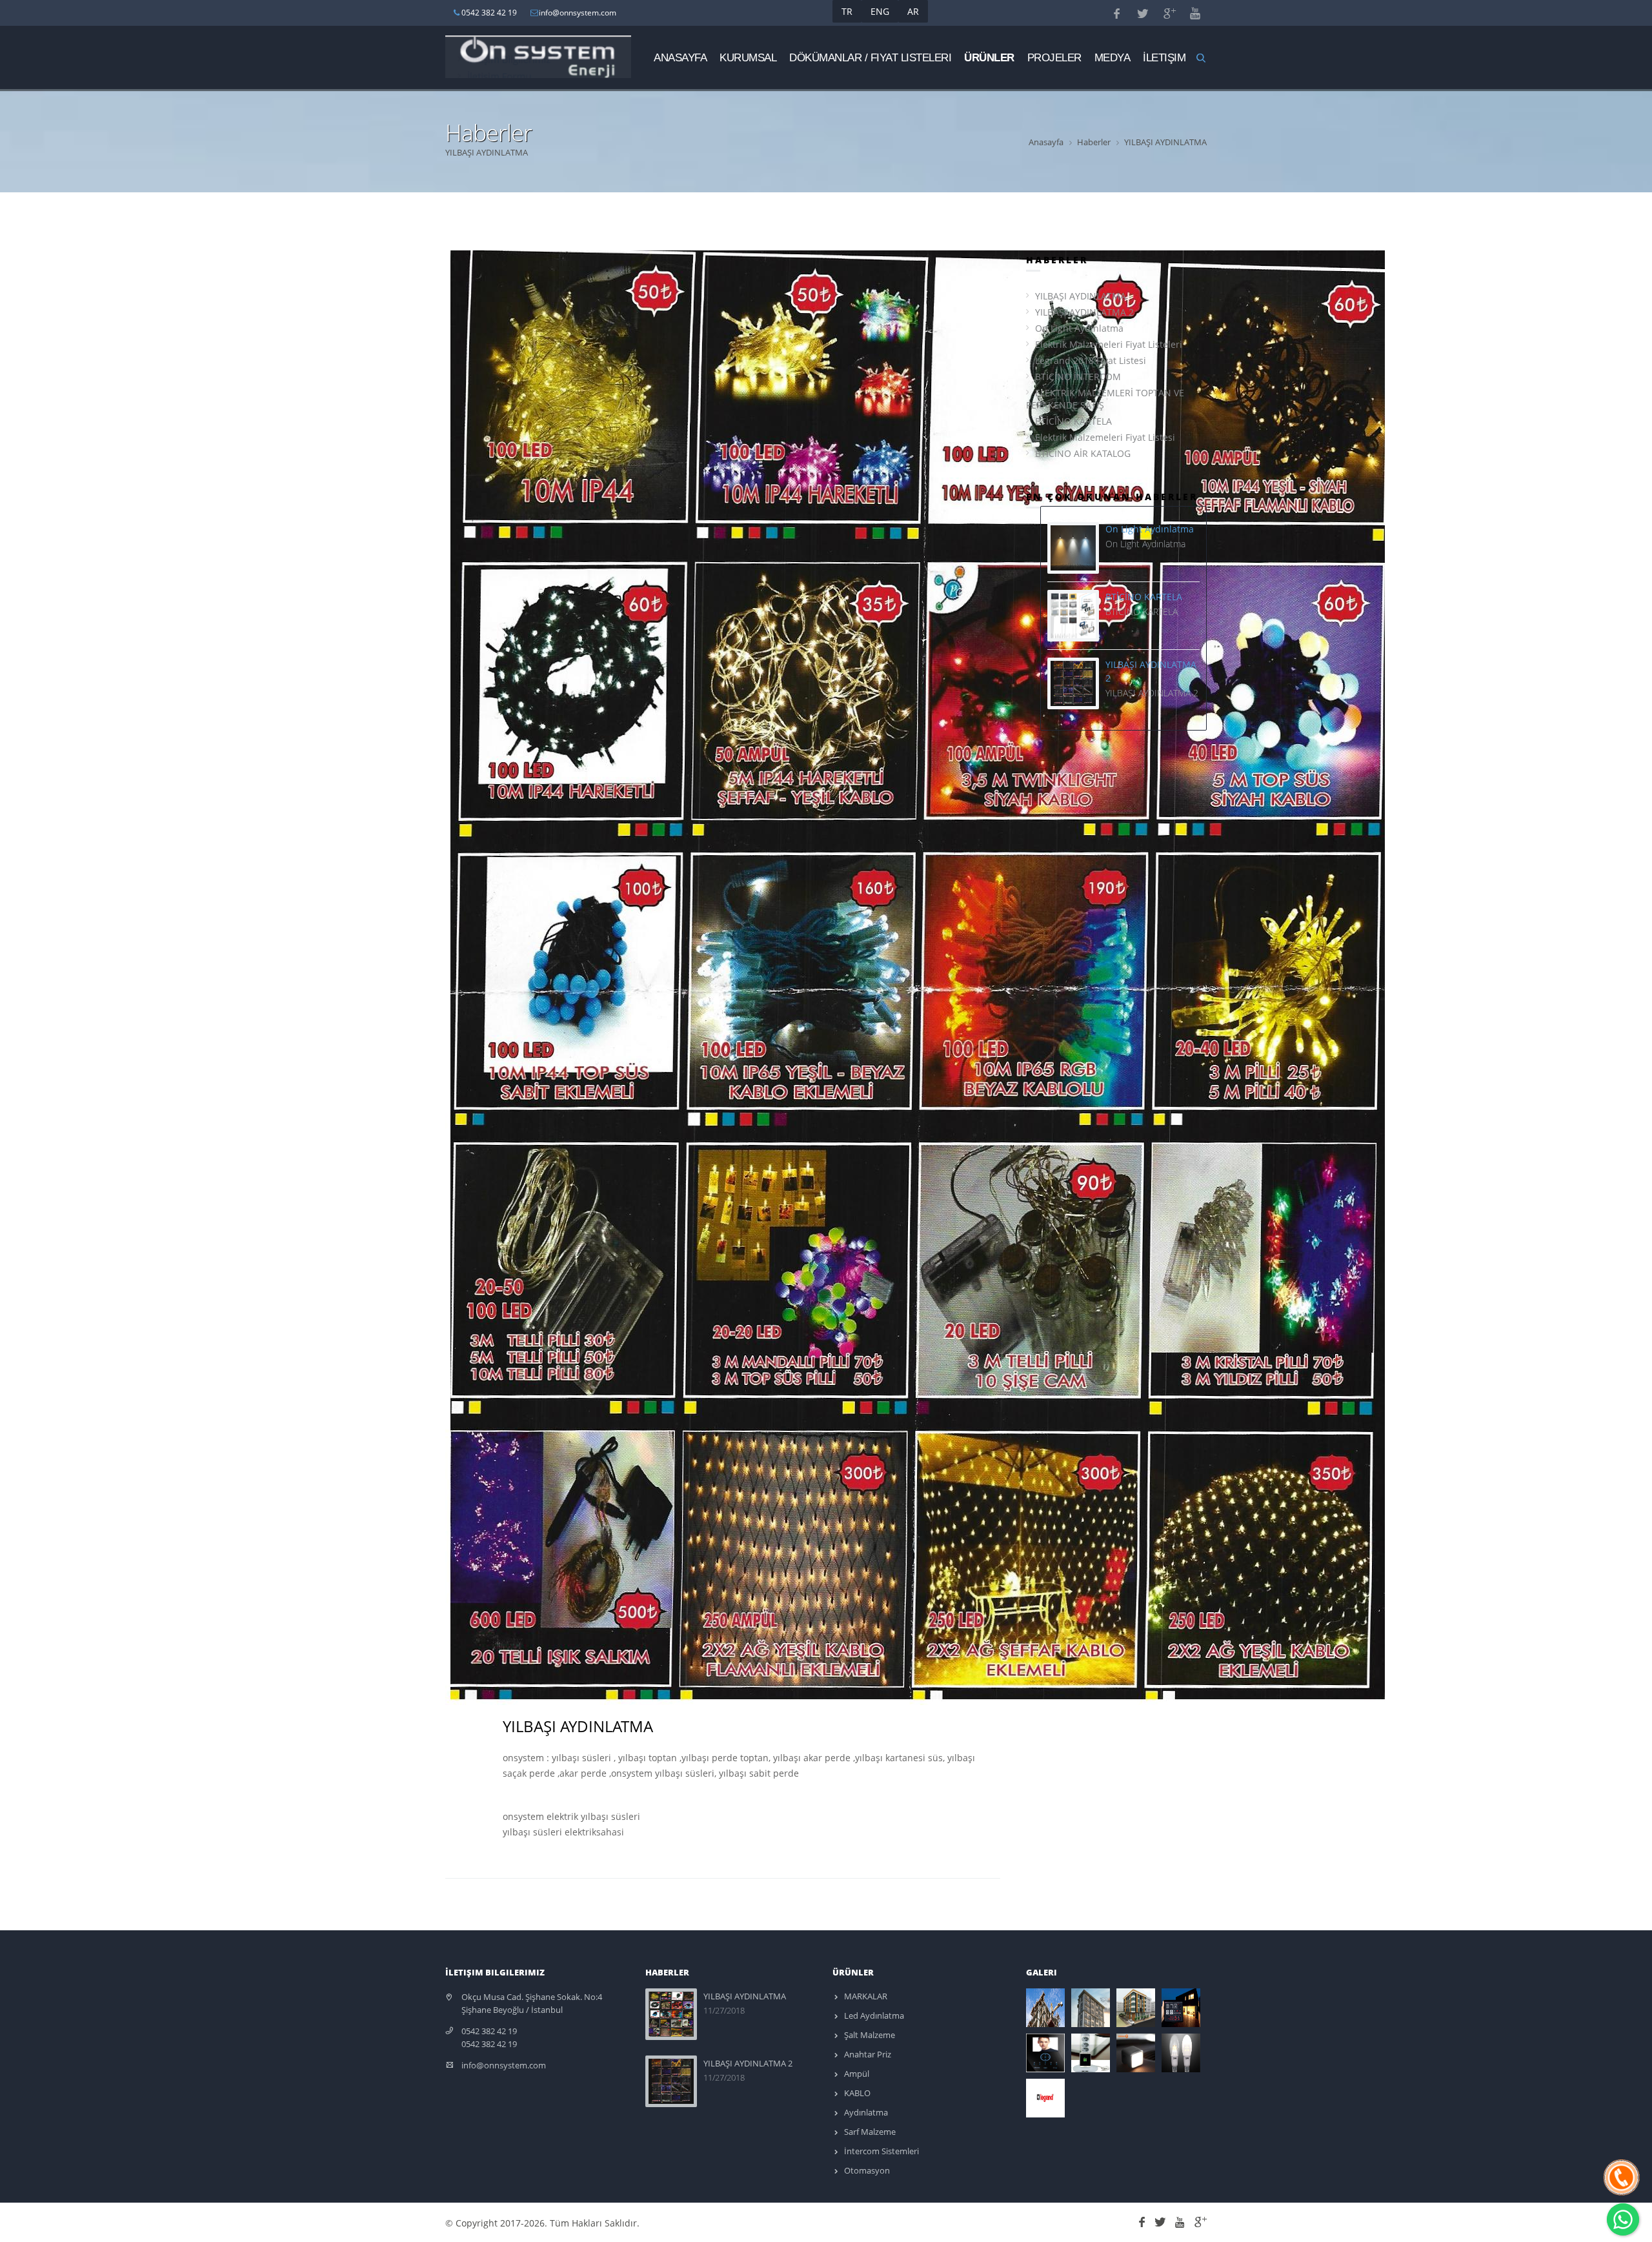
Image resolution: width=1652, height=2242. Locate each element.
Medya (1113, 57)
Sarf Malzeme (869, 2132)
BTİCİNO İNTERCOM (1078, 377)
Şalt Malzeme (869, 2035)
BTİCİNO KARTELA (1073, 421)
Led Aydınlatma (873, 2015)
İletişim (1164, 57)
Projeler (1054, 57)
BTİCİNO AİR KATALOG (1083, 453)
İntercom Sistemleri (881, 2151)
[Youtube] (1182, 2220)
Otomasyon (866, 2170)
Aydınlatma (865, 2112)
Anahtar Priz (867, 2054)
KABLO (856, 2093)
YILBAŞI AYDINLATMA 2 (1084, 312)
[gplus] (1199, 2220)
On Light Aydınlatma (1079, 328)
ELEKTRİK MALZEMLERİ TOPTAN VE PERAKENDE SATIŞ (1105, 399)
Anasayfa (680, 57)
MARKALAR (865, 1996)
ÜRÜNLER (989, 57)
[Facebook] (1144, 2220)
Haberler (1094, 142)
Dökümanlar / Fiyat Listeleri (870, 57)
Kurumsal (748, 57)
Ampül (856, 2074)
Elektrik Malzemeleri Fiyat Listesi (1105, 437)
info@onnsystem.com (504, 2065)
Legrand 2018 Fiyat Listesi (1091, 360)
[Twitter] (1162, 2220)
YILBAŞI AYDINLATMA (1081, 296)
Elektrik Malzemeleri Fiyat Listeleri (1109, 344)
